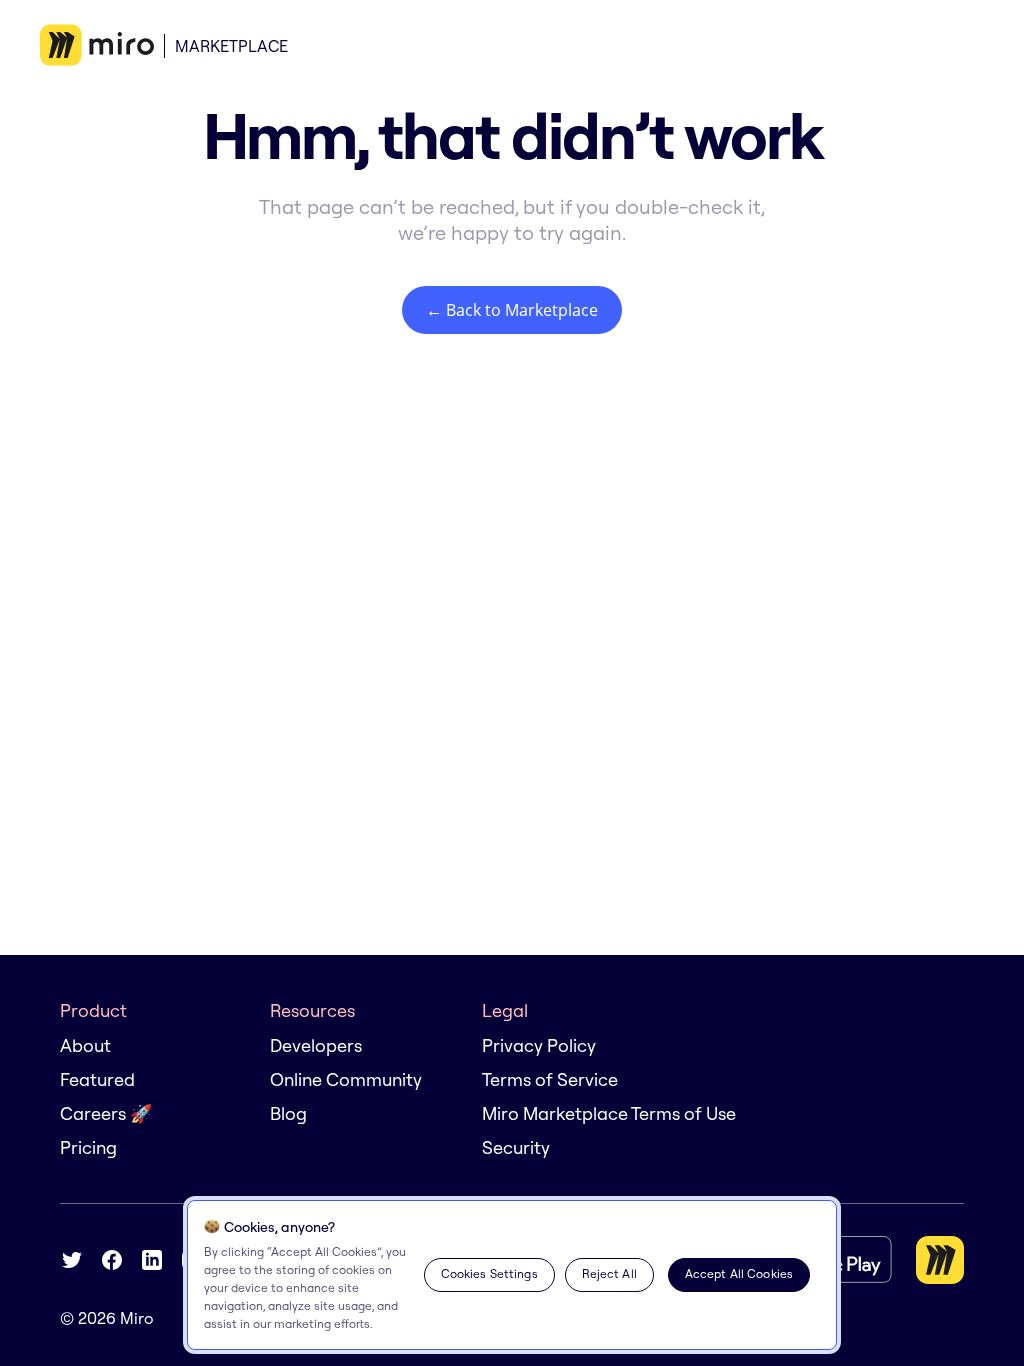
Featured (97, 1079)
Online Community (346, 1079)
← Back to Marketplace (512, 310)
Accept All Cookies (739, 1273)
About (85, 1045)
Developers (316, 1045)
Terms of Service (550, 1079)
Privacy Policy (539, 1045)
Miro (137, 1318)
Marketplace (231, 46)
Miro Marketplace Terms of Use (609, 1113)
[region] (512, 1275)
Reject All (609, 1273)
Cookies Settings (489, 1273)
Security (516, 1147)
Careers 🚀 (106, 1113)
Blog (288, 1113)
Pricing (88, 1147)
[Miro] (97, 46)
